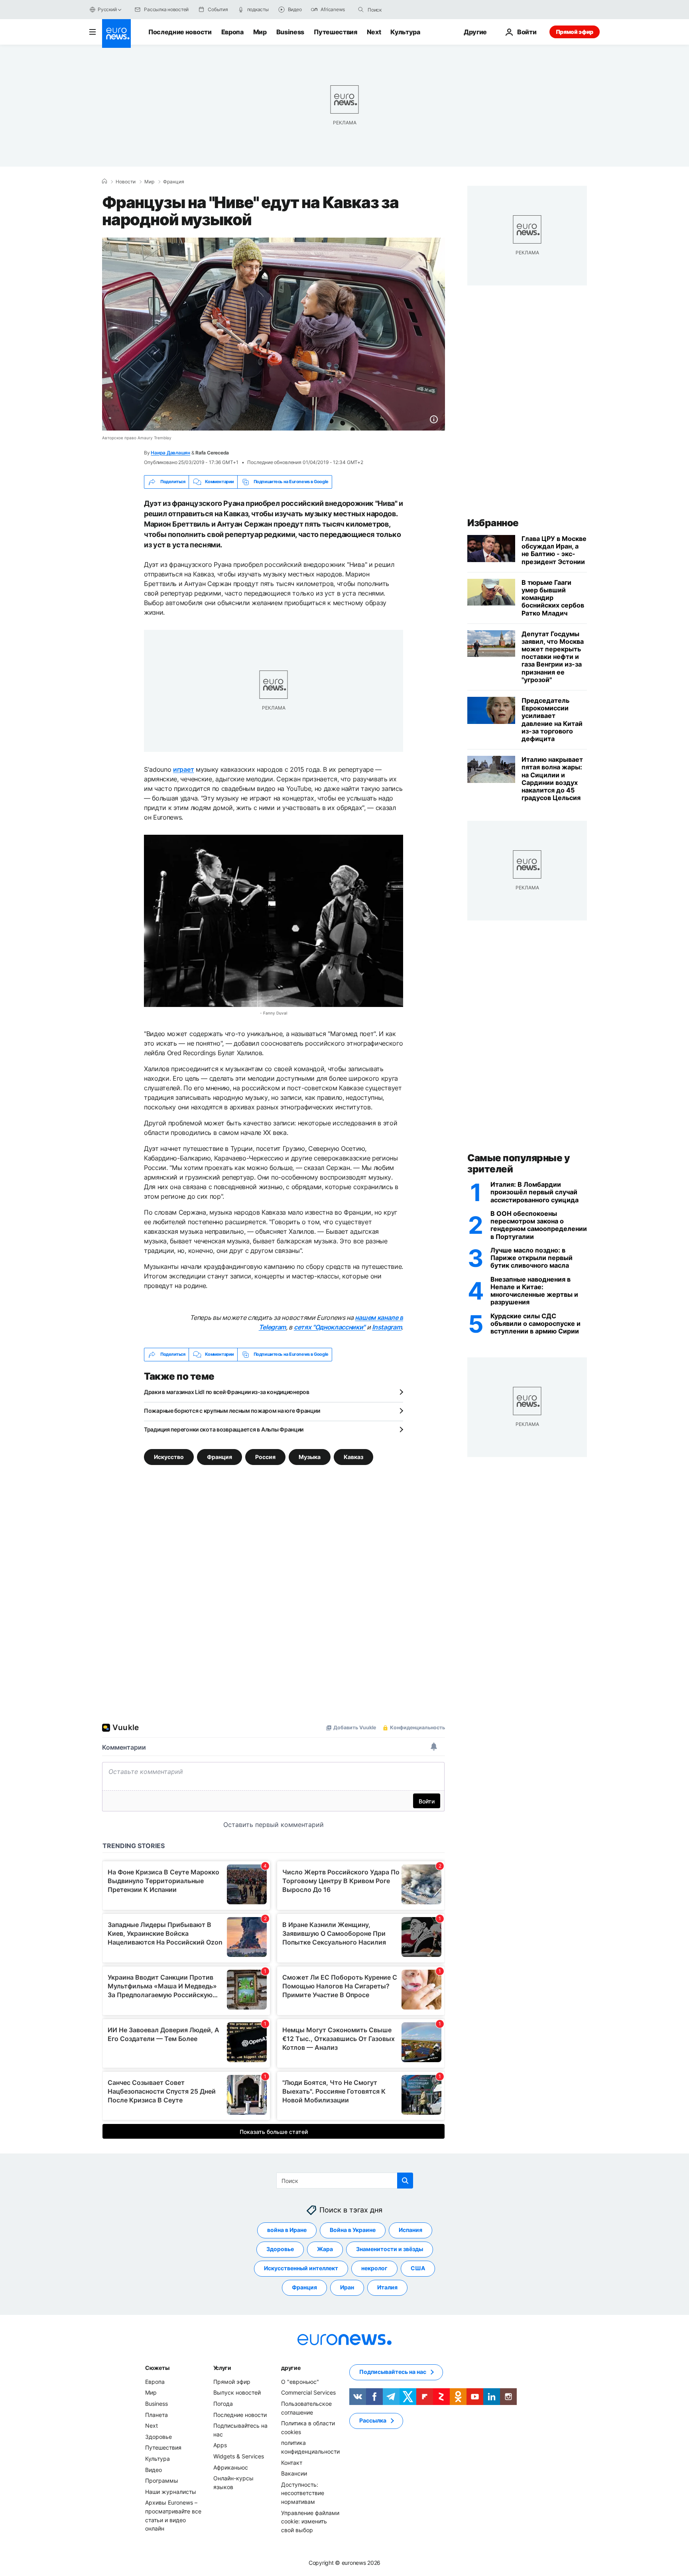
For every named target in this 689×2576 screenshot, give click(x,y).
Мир (260, 32)
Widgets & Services (239, 2456)
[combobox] (401, 10)
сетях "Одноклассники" (330, 1327)
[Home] (104, 181)
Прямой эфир (575, 32)
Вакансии (294, 2473)
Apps (220, 2445)
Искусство (169, 1456)
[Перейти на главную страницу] (116, 33)
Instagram (387, 1327)
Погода (223, 2404)
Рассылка (373, 2420)
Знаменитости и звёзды (390, 2249)
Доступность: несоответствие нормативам (303, 2493)
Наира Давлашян (170, 453)
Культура (405, 32)
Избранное (493, 523)
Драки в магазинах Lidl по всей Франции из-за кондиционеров (227, 1392)
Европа (232, 32)
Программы (162, 2481)
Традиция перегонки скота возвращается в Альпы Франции (224, 1429)
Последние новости (180, 32)
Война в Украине (353, 2230)
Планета (157, 2414)
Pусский (107, 9)
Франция (174, 182)
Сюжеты (157, 2367)
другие (291, 2367)
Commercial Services (308, 2392)
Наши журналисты (171, 2491)
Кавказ (353, 1456)
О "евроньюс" (300, 2381)
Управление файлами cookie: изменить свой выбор (310, 2521)
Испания (410, 2230)
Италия (387, 2287)
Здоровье (280, 2249)
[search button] (361, 10)
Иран (347, 2287)
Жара (325, 2249)
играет (183, 769)
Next (374, 32)
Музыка (310, 1456)
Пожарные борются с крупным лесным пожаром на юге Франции (232, 1411)
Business (290, 32)
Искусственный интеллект (301, 2268)
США (418, 2268)
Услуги (222, 2367)
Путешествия (335, 32)
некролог (374, 2268)
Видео (154, 2469)
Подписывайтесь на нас (393, 2372)
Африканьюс (231, 2467)
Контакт (292, 2462)
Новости (126, 182)
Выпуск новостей (237, 2392)
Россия (265, 1456)
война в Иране (287, 2230)
